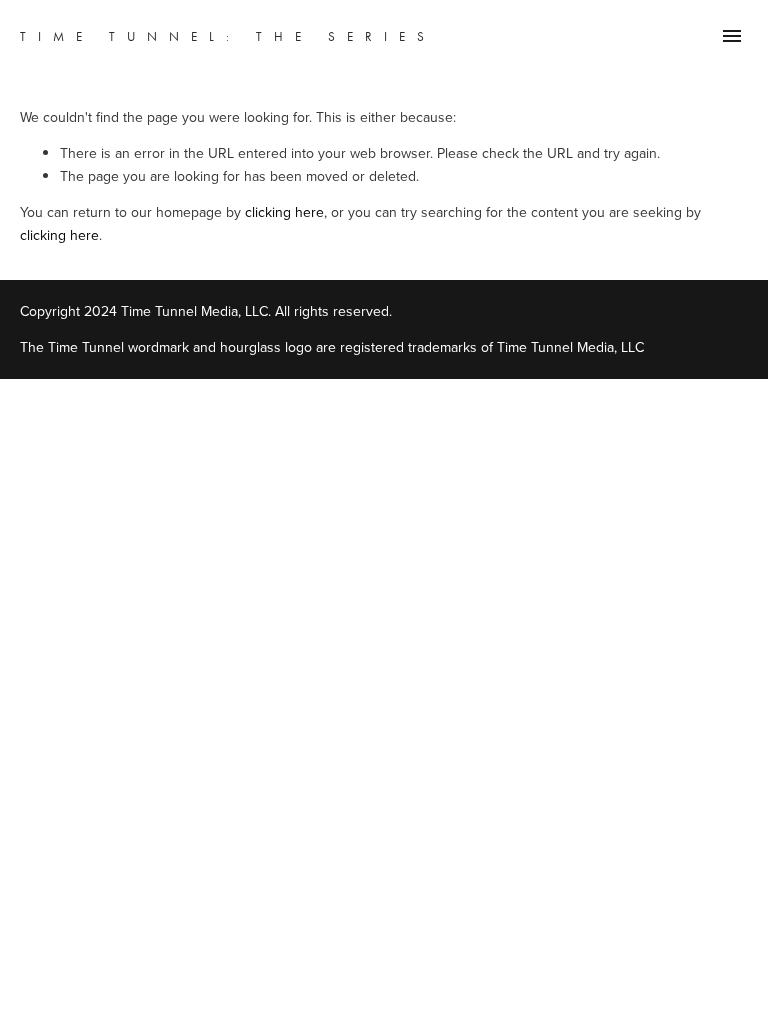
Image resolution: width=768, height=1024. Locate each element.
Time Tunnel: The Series (228, 36)
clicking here (284, 212)
